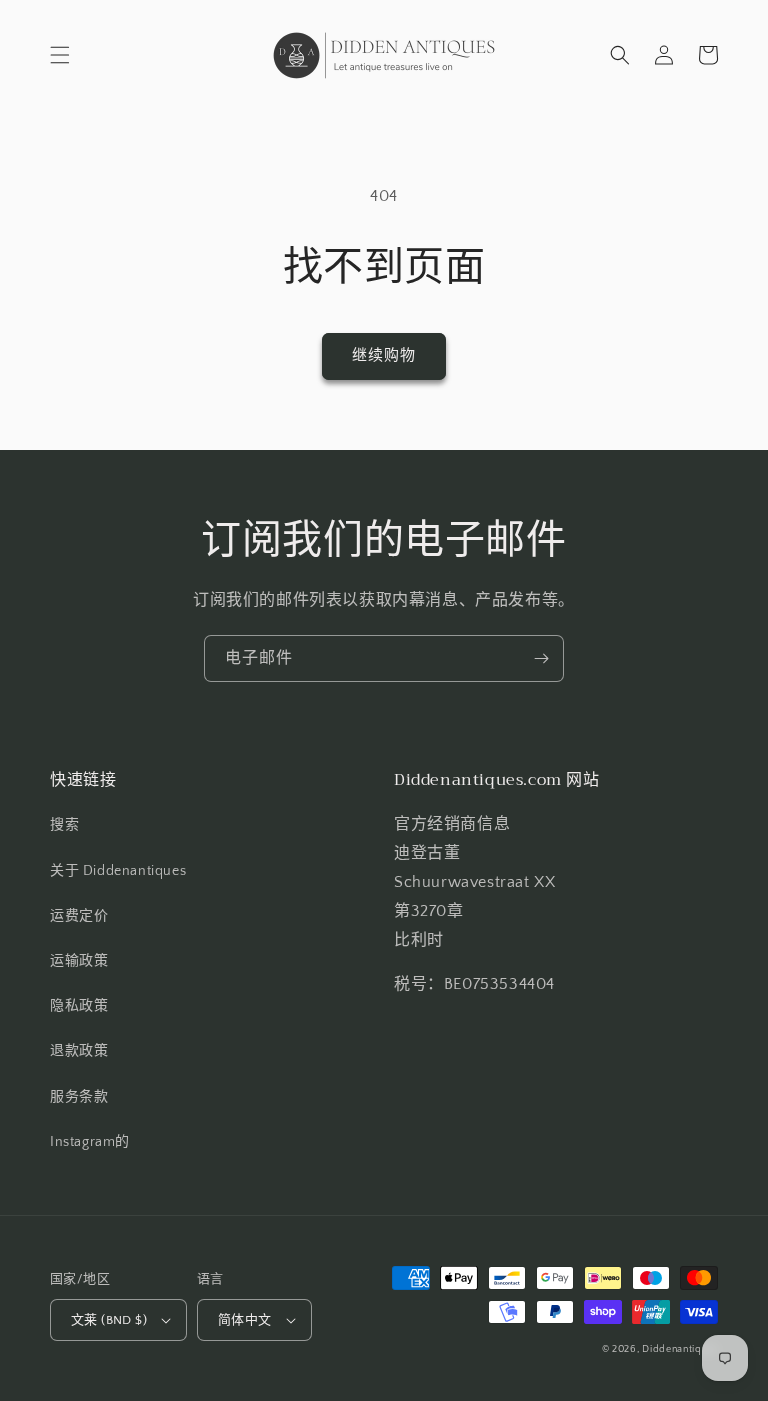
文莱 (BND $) (109, 1320)
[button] (60, 55)
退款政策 (79, 1051)
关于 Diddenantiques (118, 871)
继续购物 (384, 355)
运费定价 (79, 916)
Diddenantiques (680, 1349)
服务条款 (79, 1097)
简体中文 (245, 1320)
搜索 (64, 825)
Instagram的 (90, 1142)
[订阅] (541, 658)
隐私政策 (79, 1006)
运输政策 (79, 961)
